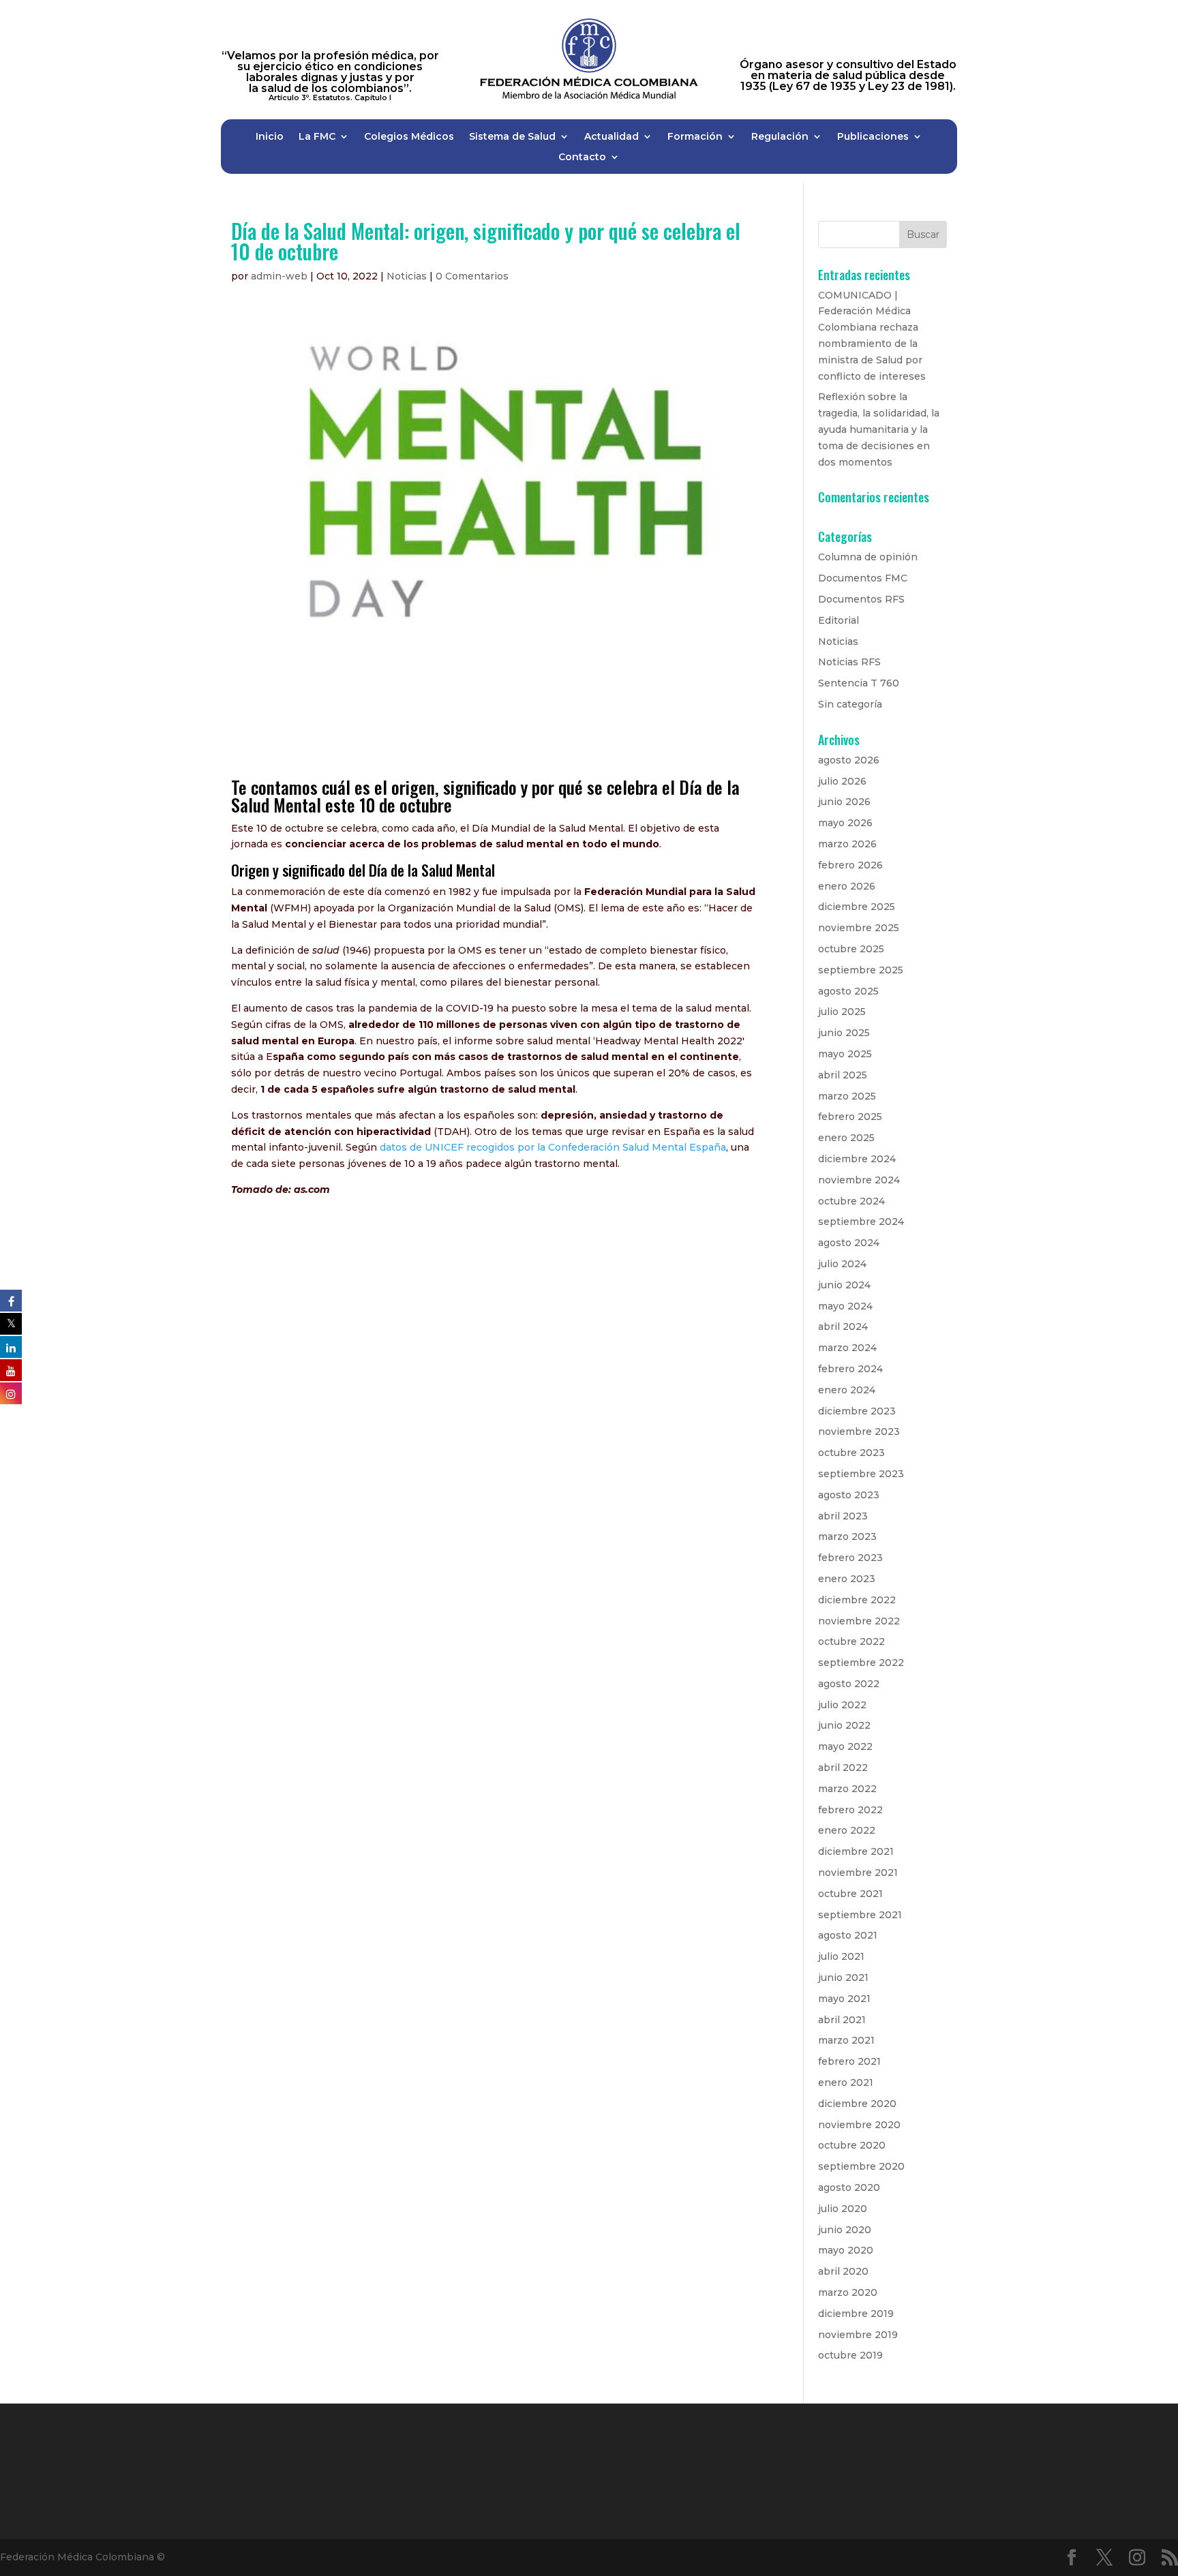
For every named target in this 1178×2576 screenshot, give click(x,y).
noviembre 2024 (859, 1180)
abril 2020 (843, 2271)
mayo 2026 (845, 823)
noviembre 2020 (859, 2125)
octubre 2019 (850, 2355)
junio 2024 (844, 1285)
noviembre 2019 (858, 2335)
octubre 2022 (851, 1641)
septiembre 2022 (861, 1663)
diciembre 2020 (857, 2104)
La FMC (317, 137)
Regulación (780, 137)
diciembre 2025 (857, 907)
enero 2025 (846, 1138)
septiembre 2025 (861, 970)
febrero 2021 (849, 2061)
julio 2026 (842, 781)
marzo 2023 (847, 1536)
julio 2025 (842, 1012)
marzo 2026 (847, 844)
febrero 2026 (850, 865)
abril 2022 (843, 1768)
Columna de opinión (868, 557)
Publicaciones (873, 137)
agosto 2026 (849, 760)
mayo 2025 (845, 1054)
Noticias (407, 276)
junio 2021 (843, 1978)
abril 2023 (843, 1516)
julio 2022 (842, 1705)
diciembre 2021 (856, 1851)
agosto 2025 (848, 991)
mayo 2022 (845, 1746)
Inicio (270, 137)
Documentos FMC (863, 578)
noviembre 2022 (859, 1621)
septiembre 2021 (860, 1915)
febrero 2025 (850, 1117)
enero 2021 (846, 2082)
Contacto (582, 157)
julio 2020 (843, 2209)
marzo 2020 (848, 2292)
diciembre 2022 (857, 1600)
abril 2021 (842, 2020)
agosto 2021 (848, 1935)
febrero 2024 (850, 1369)
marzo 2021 (846, 2040)
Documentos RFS (861, 599)
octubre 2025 (851, 949)
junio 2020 (845, 2230)
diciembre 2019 (856, 2314)
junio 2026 (844, 802)
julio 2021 (841, 1956)
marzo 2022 (847, 1789)
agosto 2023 (849, 1495)
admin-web (279, 276)
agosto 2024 (849, 1243)
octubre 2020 (852, 2145)
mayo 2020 (846, 2250)
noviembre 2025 (859, 928)
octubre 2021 (850, 1894)
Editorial (839, 620)
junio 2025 (844, 1033)
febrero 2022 (850, 1810)
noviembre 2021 (858, 1873)
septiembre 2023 (861, 1474)
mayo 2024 (845, 1306)
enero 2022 (847, 1830)
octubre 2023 (851, 1453)
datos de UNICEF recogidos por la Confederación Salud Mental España (553, 1147)
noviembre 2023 (859, 1431)
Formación (695, 137)
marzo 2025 (847, 1096)
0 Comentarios (472, 276)
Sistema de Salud (512, 137)
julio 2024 (842, 1264)
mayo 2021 (844, 1999)
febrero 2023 (850, 1558)
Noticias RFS (849, 662)
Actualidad (611, 137)
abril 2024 (843, 1327)
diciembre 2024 (857, 1159)
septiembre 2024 (861, 1222)
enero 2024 (847, 1390)
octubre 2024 (851, 1201)
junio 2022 (844, 1725)
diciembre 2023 (857, 1411)
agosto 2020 (849, 2187)
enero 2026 (847, 886)
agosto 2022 (849, 1684)
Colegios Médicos (409, 137)
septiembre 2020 (861, 2166)
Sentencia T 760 (859, 683)
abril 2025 (843, 1075)
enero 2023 (847, 1579)
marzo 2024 (847, 1348)
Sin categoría (850, 704)
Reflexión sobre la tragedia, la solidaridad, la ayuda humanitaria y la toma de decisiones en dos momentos (879, 429)
